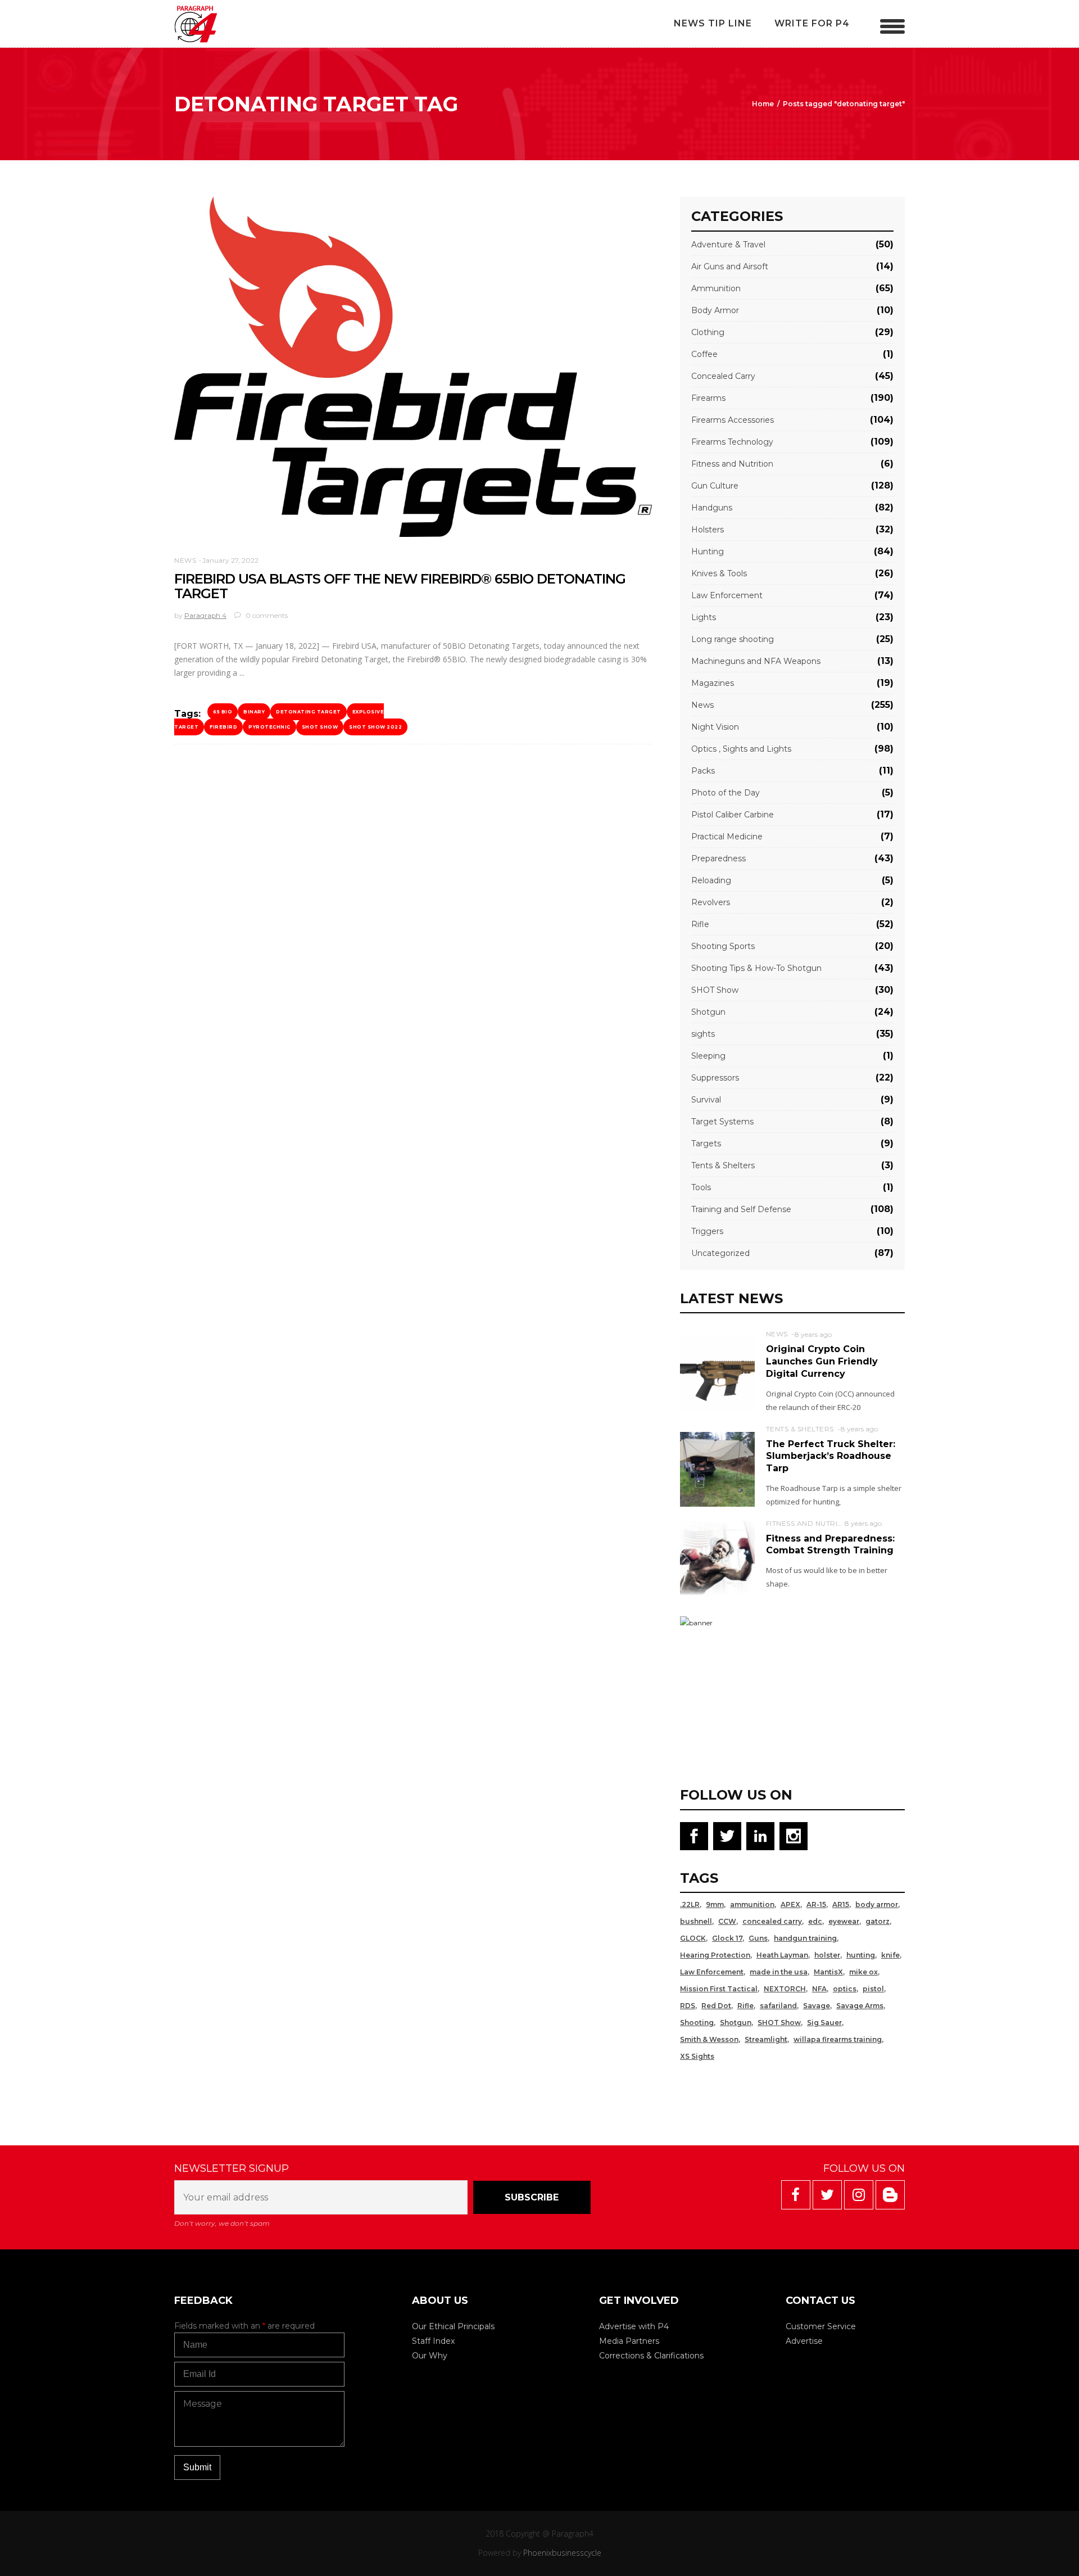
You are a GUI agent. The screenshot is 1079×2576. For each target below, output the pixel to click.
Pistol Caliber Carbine (733, 815)
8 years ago (813, 1334)
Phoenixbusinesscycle (562, 2553)
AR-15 (816, 1904)
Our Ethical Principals (453, 2326)
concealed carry (772, 1921)
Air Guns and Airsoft (730, 266)
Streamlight (766, 2039)
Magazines (713, 683)
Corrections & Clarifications (651, 2356)
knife (890, 1955)
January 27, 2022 (230, 560)
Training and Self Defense (741, 1209)
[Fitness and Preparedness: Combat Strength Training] (717, 1557)
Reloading (711, 880)
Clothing (708, 332)
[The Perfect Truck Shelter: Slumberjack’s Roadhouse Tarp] (717, 1469)
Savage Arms (860, 2006)
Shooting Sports (723, 946)
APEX (790, 1904)
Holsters (708, 530)
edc (815, 1921)
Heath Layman (782, 1955)
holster (827, 1955)
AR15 (841, 1904)
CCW (727, 1921)
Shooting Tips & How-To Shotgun (756, 968)
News (185, 560)
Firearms (708, 398)
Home (763, 104)
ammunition (752, 1904)
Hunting (708, 552)
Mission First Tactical (719, 1989)
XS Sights (697, 2056)
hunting (861, 1955)
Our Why (430, 2356)
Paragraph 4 (205, 615)
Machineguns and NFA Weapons (756, 661)
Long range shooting (733, 639)
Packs (703, 771)
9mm (715, 1904)
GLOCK (693, 1938)
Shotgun (708, 1012)
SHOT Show (320, 727)
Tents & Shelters (723, 1165)
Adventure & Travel (728, 245)
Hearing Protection (715, 1955)
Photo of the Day (726, 793)
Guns (758, 1938)
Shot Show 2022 (375, 727)
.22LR (690, 1904)
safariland (778, 2006)
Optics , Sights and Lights (741, 749)
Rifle (700, 924)
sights (703, 1034)
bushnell (696, 1921)
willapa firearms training (838, 2039)
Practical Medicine (727, 837)
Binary (254, 712)
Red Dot (716, 2006)
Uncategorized (720, 1253)
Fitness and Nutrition (732, 464)
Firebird (223, 727)
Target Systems (722, 1122)
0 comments (266, 615)
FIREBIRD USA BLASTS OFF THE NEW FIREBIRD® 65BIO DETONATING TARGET (400, 586)
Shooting (697, 2023)
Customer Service (821, 2326)
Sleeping (708, 1056)
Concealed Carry (723, 376)
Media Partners (629, 2341)
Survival (706, 1100)
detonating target (309, 712)
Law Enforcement (727, 595)
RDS (688, 2006)
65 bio (223, 712)
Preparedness (718, 858)
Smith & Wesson (709, 2039)
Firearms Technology (732, 442)
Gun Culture (715, 486)
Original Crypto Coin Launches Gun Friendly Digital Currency (822, 1361)
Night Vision (715, 727)
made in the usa (779, 1972)
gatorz (878, 1921)
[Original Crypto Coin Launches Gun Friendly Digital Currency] (717, 1374)
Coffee (704, 354)
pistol (873, 1989)
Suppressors (715, 1078)
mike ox (863, 1972)
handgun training (805, 1938)
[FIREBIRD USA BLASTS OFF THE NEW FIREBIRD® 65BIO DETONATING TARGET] (413, 367)
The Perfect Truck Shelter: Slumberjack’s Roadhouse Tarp (831, 1456)
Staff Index (433, 2341)
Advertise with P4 (634, 2326)
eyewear (844, 1921)
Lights (704, 617)
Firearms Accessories (733, 420)
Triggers (707, 1231)
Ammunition (716, 288)
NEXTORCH (785, 1989)
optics (845, 1989)
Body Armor (715, 310)
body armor (877, 1904)
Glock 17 (727, 1938)
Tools (701, 1187)
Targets (706, 1144)
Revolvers (711, 902)
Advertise (804, 2341)
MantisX (828, 1972)
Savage (817, 2006)
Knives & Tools (719, 573)
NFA (819, 1989)
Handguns (712, 508)
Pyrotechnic (269, 727)
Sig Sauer (824, 2023)
